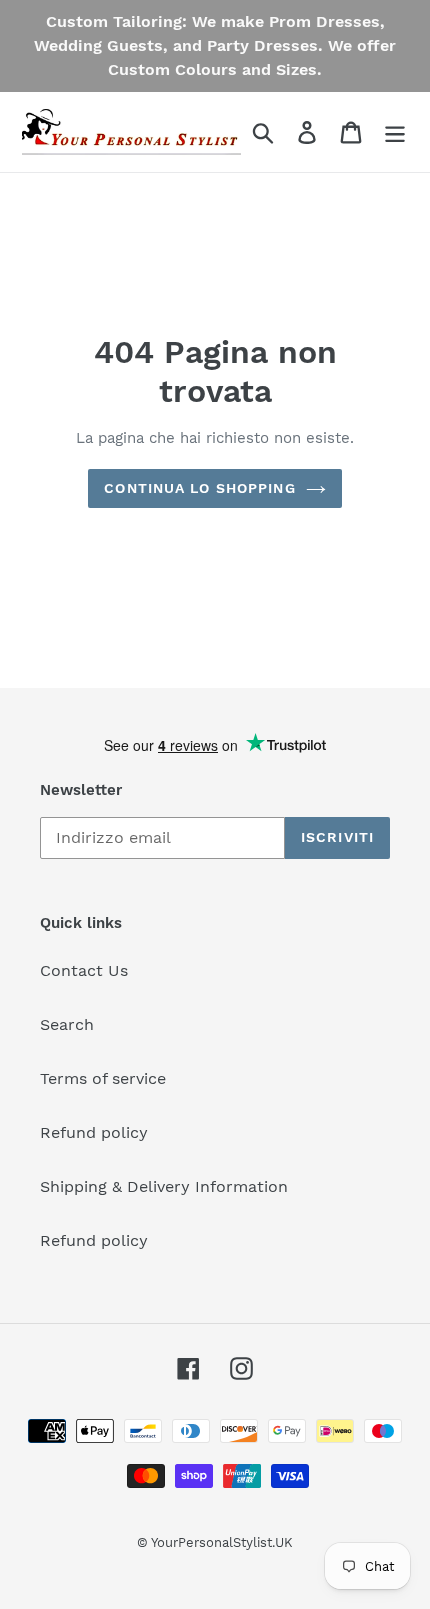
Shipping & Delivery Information (164, 1186)
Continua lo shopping (199, 488)
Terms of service (103, 1078)
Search (67, 1024)
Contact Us (84, 970)
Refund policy (94, 1132)
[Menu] (395, 132)
